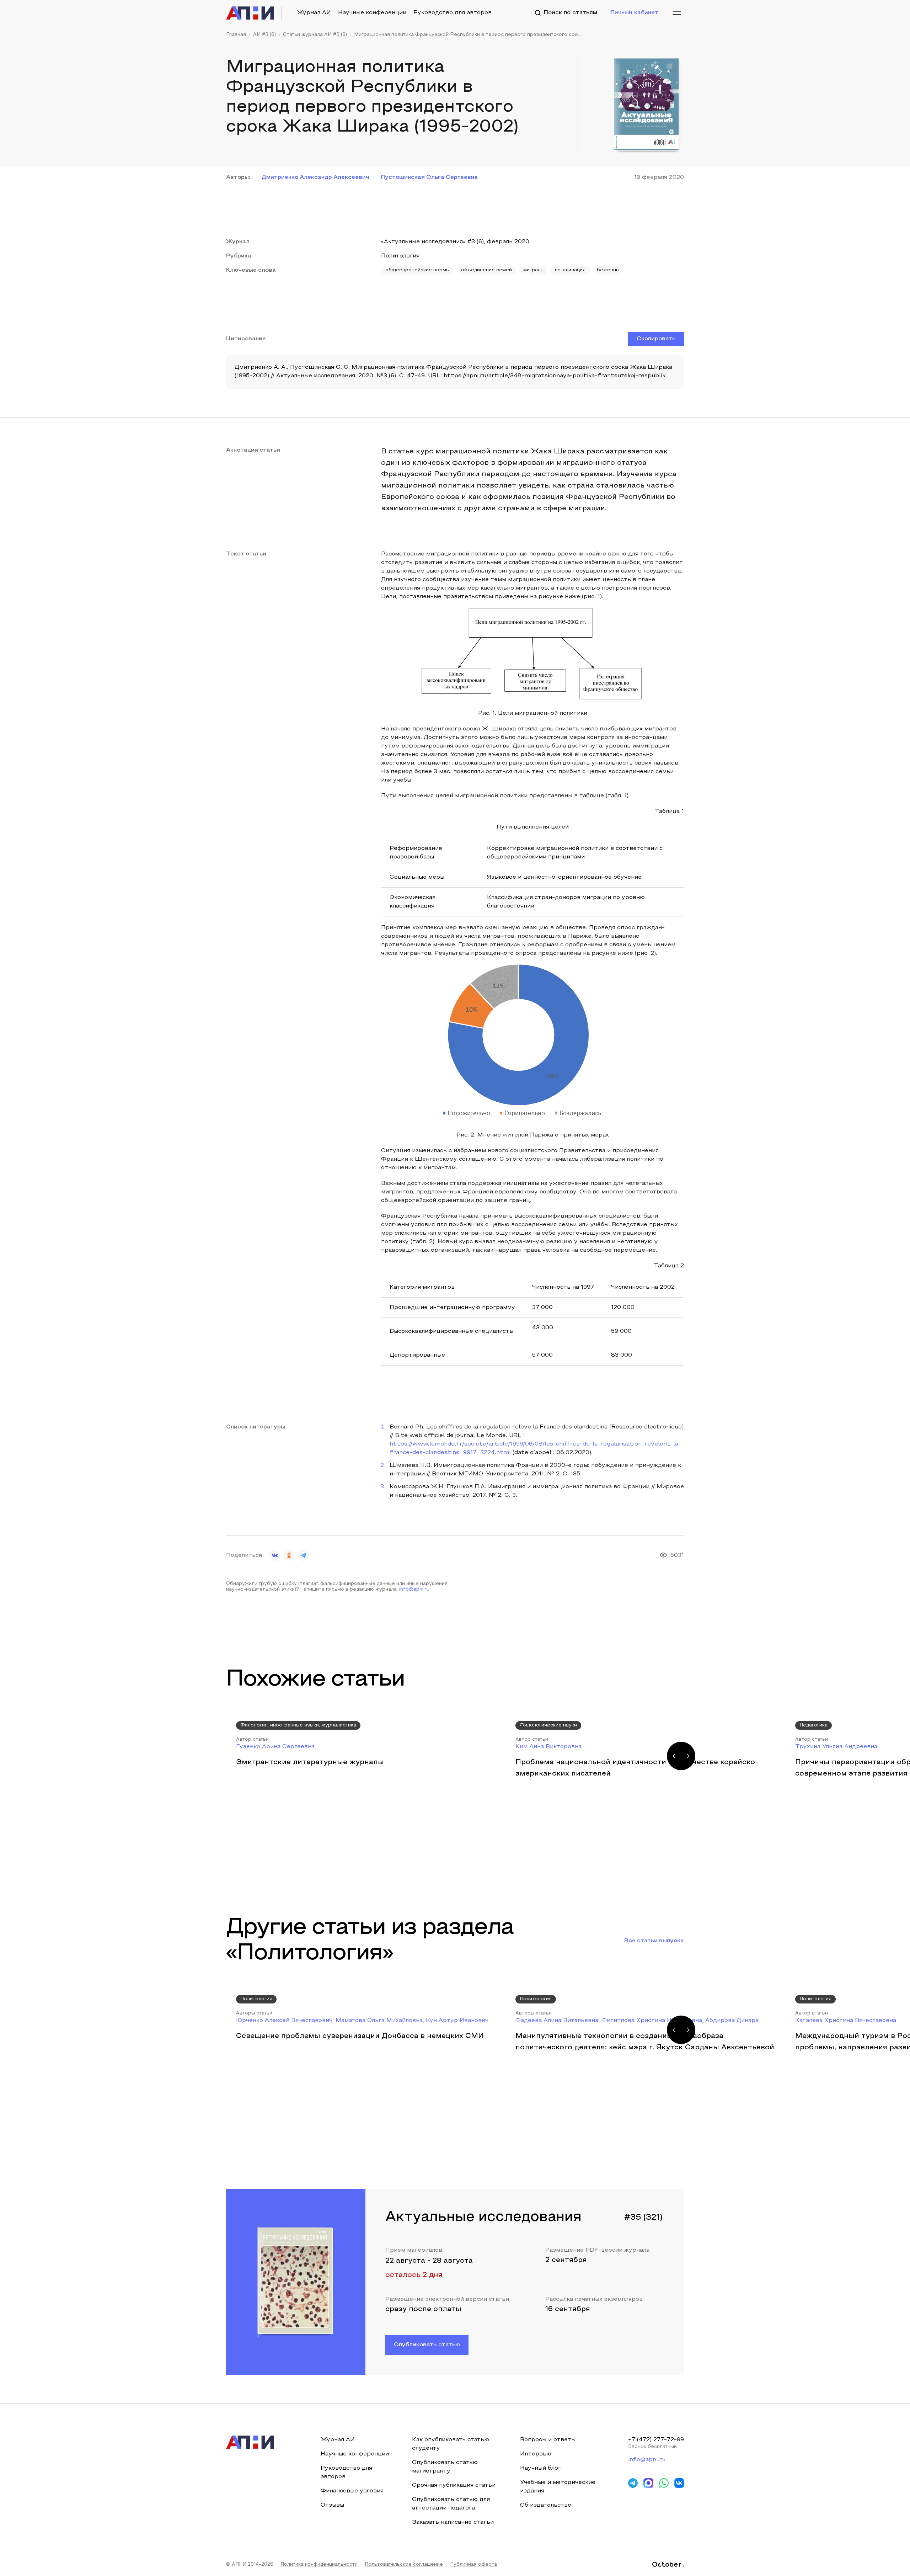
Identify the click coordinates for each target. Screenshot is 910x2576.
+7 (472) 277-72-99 (656, 2440)
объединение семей (486, 270)
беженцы (608, 270)
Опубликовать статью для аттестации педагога (451, 2504)
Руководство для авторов (453, 13)
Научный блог (540, 2468)
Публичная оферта (473, 2565)
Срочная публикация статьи (454, 2485)
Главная (236, 35)
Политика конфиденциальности (319, 2565)
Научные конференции (372, 13)
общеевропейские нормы (417, 270)
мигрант (533, 270)
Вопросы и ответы (548, 2440)
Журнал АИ (314, 13)
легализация (570, 270)
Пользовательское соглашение (404, 2565)
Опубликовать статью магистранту (445, 2467)
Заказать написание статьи (453, 2522)
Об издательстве (546, 2505)
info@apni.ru (414, 1590)
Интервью (536, 2454)
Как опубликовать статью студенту (451, 2444)
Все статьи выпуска (654, 1941)
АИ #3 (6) (264, 35)
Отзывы (332, 2505)
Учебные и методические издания (558, 2487)
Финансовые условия (352, 2491)
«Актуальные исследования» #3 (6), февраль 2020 (455, 242)
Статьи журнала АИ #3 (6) (315, 35)
